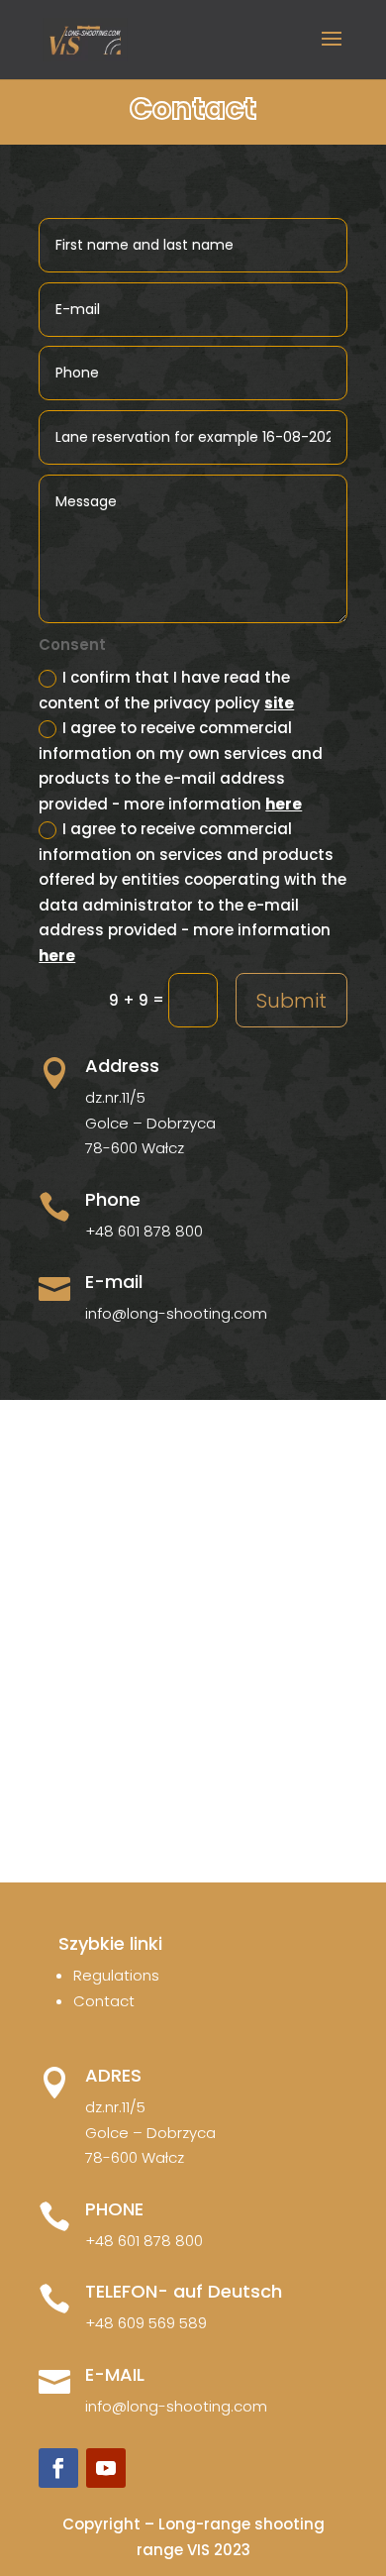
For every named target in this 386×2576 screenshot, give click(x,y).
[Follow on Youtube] (106, 2468)
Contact (104, 2001)
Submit (291, 1001)
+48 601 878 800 (144, 1231)
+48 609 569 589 (146, 2323)
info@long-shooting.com (176, 1313)
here (284, 804)
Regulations (116, 1975)
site (279, 703)
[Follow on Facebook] (58, 2468)
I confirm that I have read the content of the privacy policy (166, 690)
